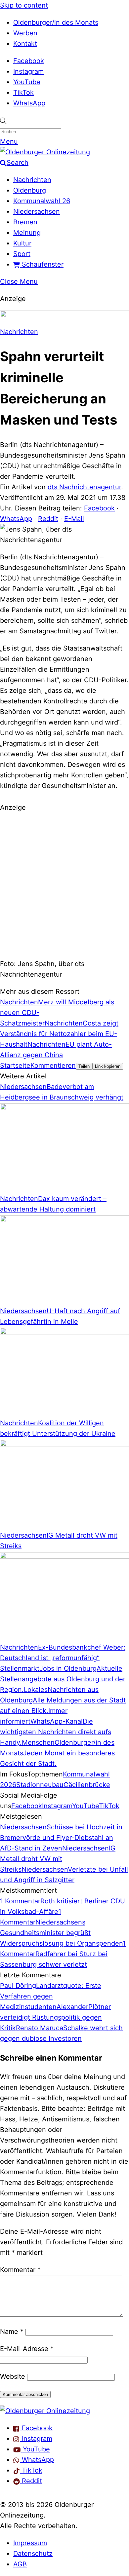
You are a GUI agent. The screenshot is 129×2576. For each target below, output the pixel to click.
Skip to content (24, 5)
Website (13, 2376)
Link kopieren (108, 1066)
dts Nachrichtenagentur (84, 487)
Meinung (27, 233)
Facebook (29, 61)
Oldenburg (30, 190)
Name (12, 2332)
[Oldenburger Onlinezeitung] (45, 2411)
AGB (20, 2564)
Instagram (28, 71)
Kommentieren (53, 1065)
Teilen (84, 1066)
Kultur (22, 243)
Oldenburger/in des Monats (56, 22)
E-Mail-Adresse (27, 2349)
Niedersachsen (37, 211)
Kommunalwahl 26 (42, 201)
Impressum (30, 2543)
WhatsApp (29, 103)
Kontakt (25, 44)
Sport (22, 254)
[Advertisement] (64, 885)
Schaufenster (42, 264)
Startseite (15, 1065)
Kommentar (20, 2270)
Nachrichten (32, 180)
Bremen (25, 222)
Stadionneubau (40, 1785)
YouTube (27, 82)
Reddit (48, 519)
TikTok (23, 93)
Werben (25, 33)
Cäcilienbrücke (87, 1785)
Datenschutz (33, 2554)
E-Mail (74, 519)
